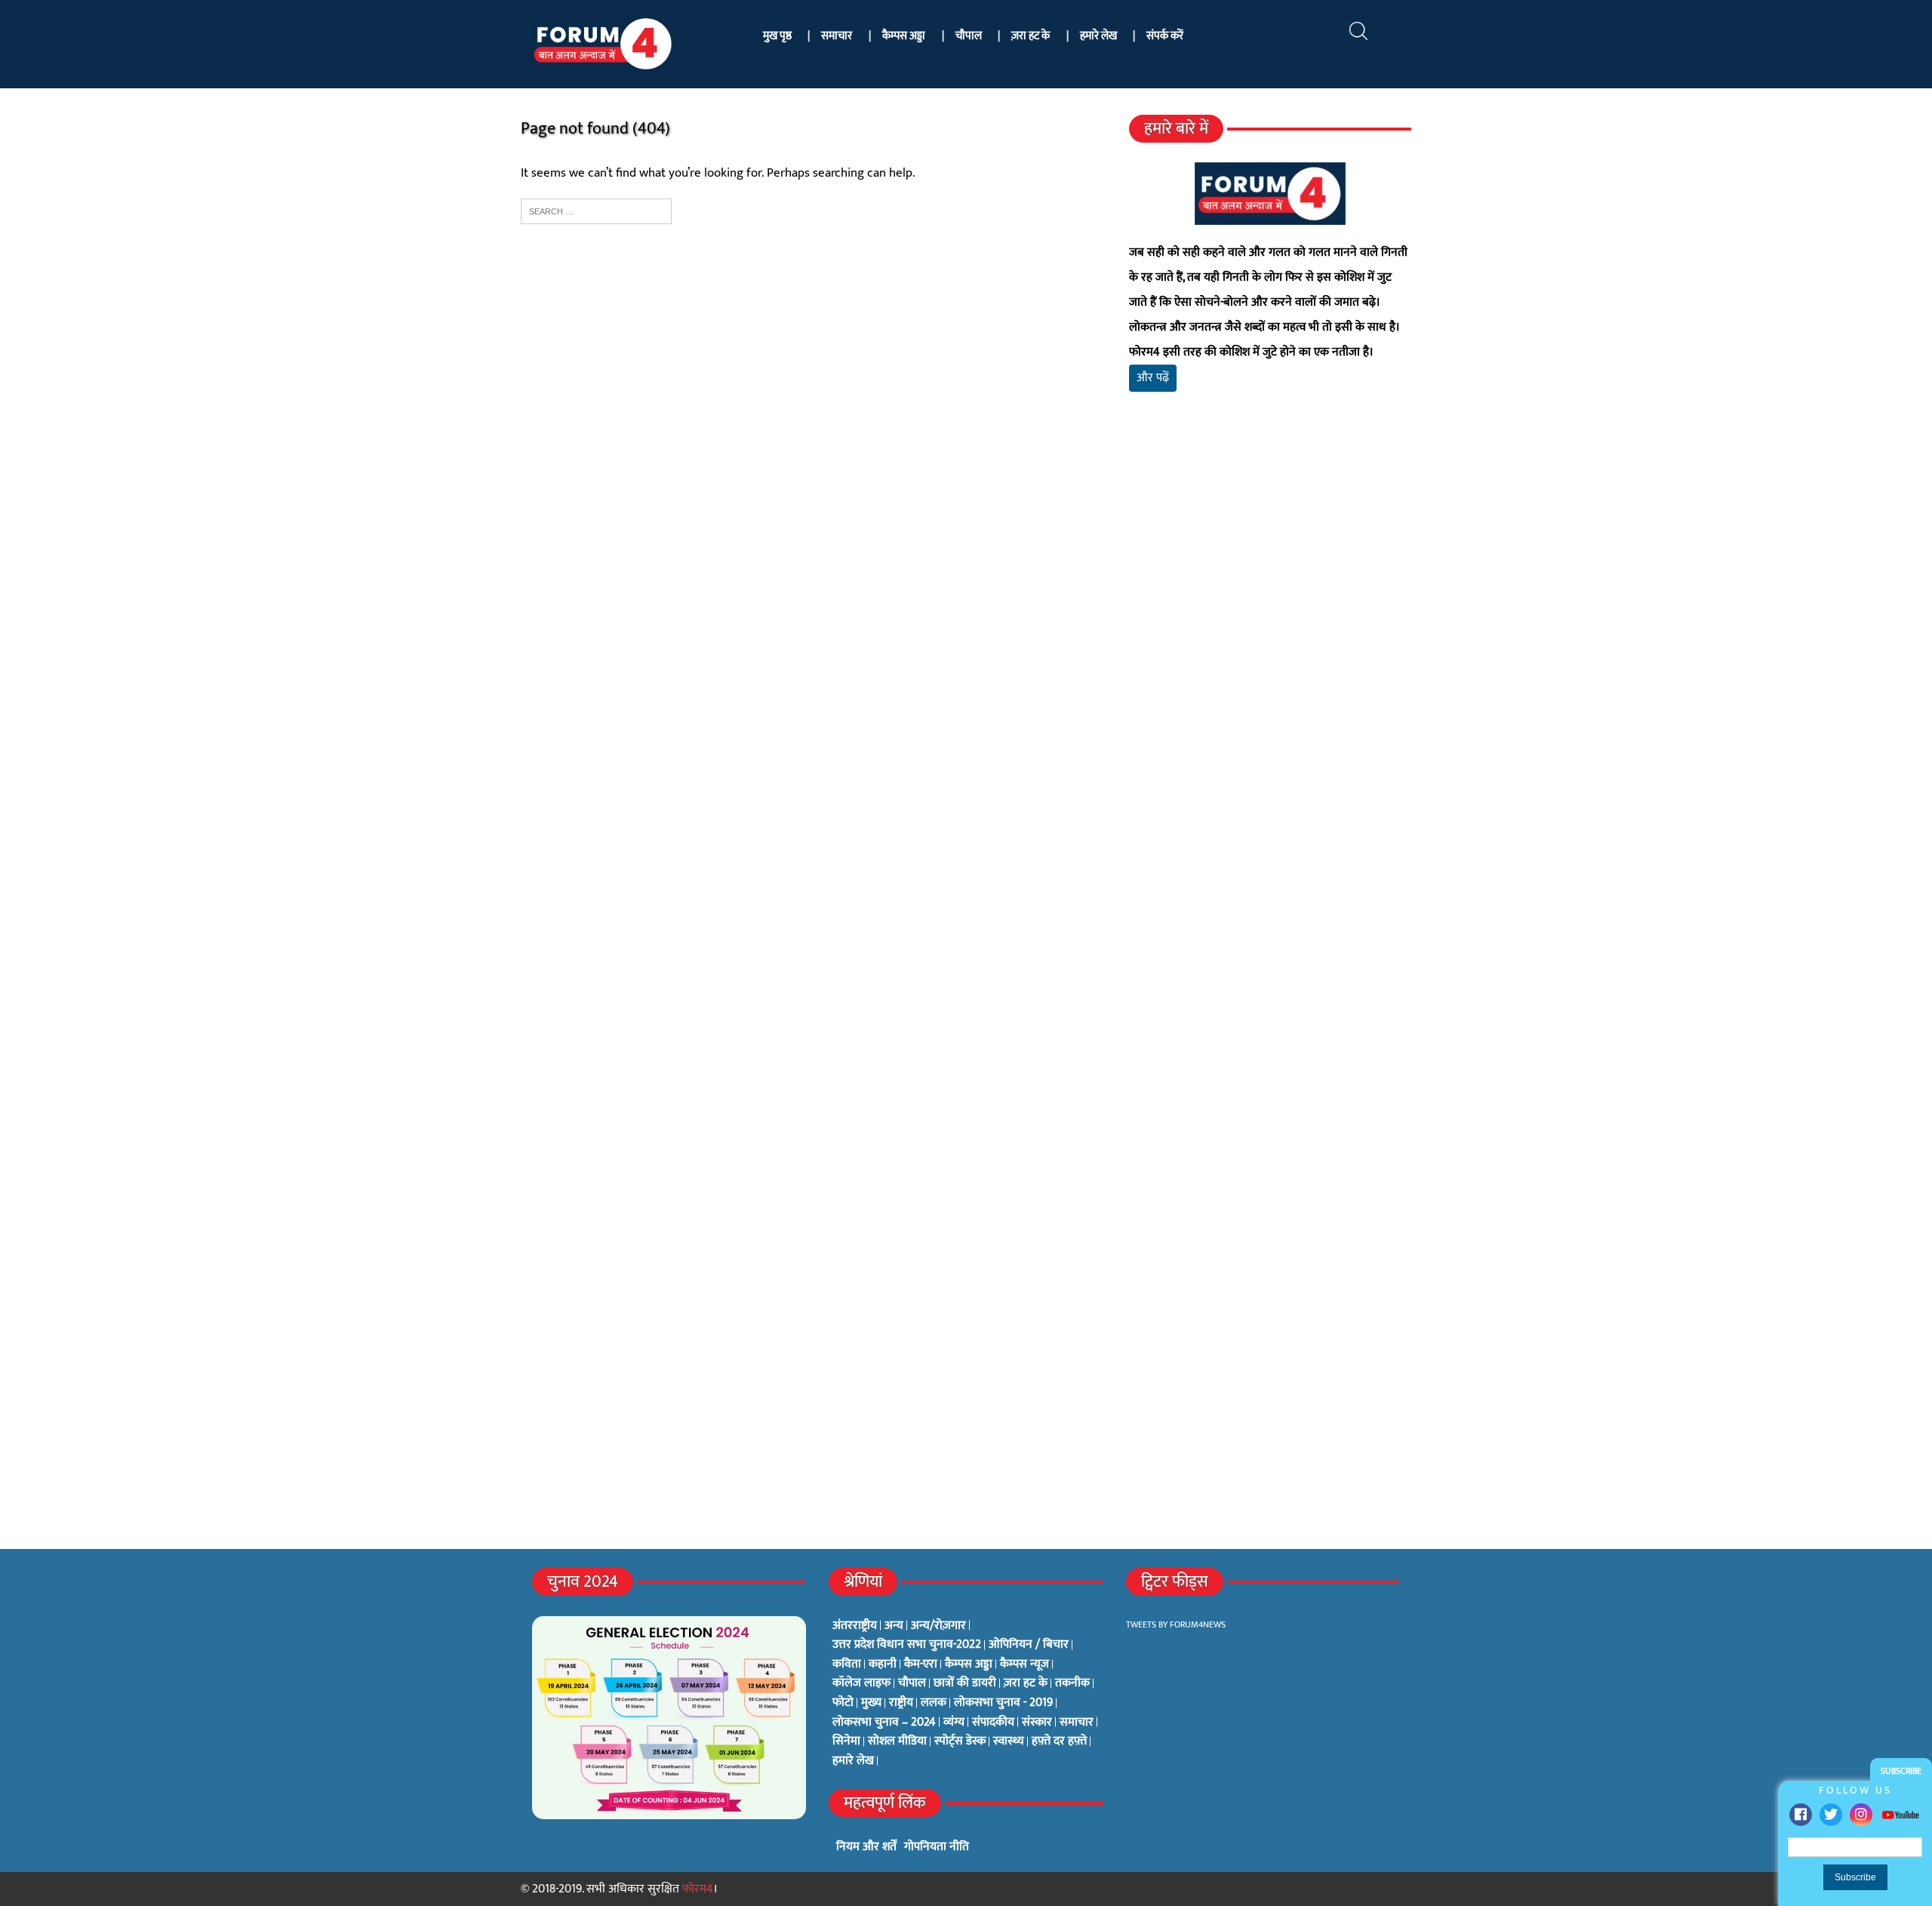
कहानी (883, 1664)
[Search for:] (596, 211)
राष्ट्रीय (901, 1703)
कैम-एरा (921, 1664)
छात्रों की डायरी (965, 1683)
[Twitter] (1831, 1815)
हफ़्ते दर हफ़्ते (1059, 1741)
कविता (847, 1664)
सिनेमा (846, 1741)
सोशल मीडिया (897, 1741)
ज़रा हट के (1031, 36)
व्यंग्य (954, 1723)
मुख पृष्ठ (777, 36)
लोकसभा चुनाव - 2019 (1003, 1703)
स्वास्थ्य (1009, 1741)
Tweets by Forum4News (1176, 1624)
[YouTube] (1900, 1814)
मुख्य (871, 1703)
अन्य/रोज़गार (938, 1626)
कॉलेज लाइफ (861, 1683)
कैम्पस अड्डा (904, 36)
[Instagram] (1861, 1815)
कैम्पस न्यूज (1024, 1664)
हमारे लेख (1098, 36)
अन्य (894, 1626)
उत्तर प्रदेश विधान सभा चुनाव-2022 (907, 1645)
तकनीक (1072, 1683)
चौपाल (969, 36)
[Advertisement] (1270, 581)
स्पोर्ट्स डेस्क (960, 1741)
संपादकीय (993, 1723)
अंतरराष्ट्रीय (855, 1626)
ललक (934, 1703)
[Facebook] (1801, 1815)
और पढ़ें (1153, 378)
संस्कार (1037, 1723)
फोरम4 (698, 1889)
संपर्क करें (1165, 36)
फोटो (843, 1703)
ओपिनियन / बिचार (1029, 1645)
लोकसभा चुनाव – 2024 (884, 1723)
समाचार (837, 36)
